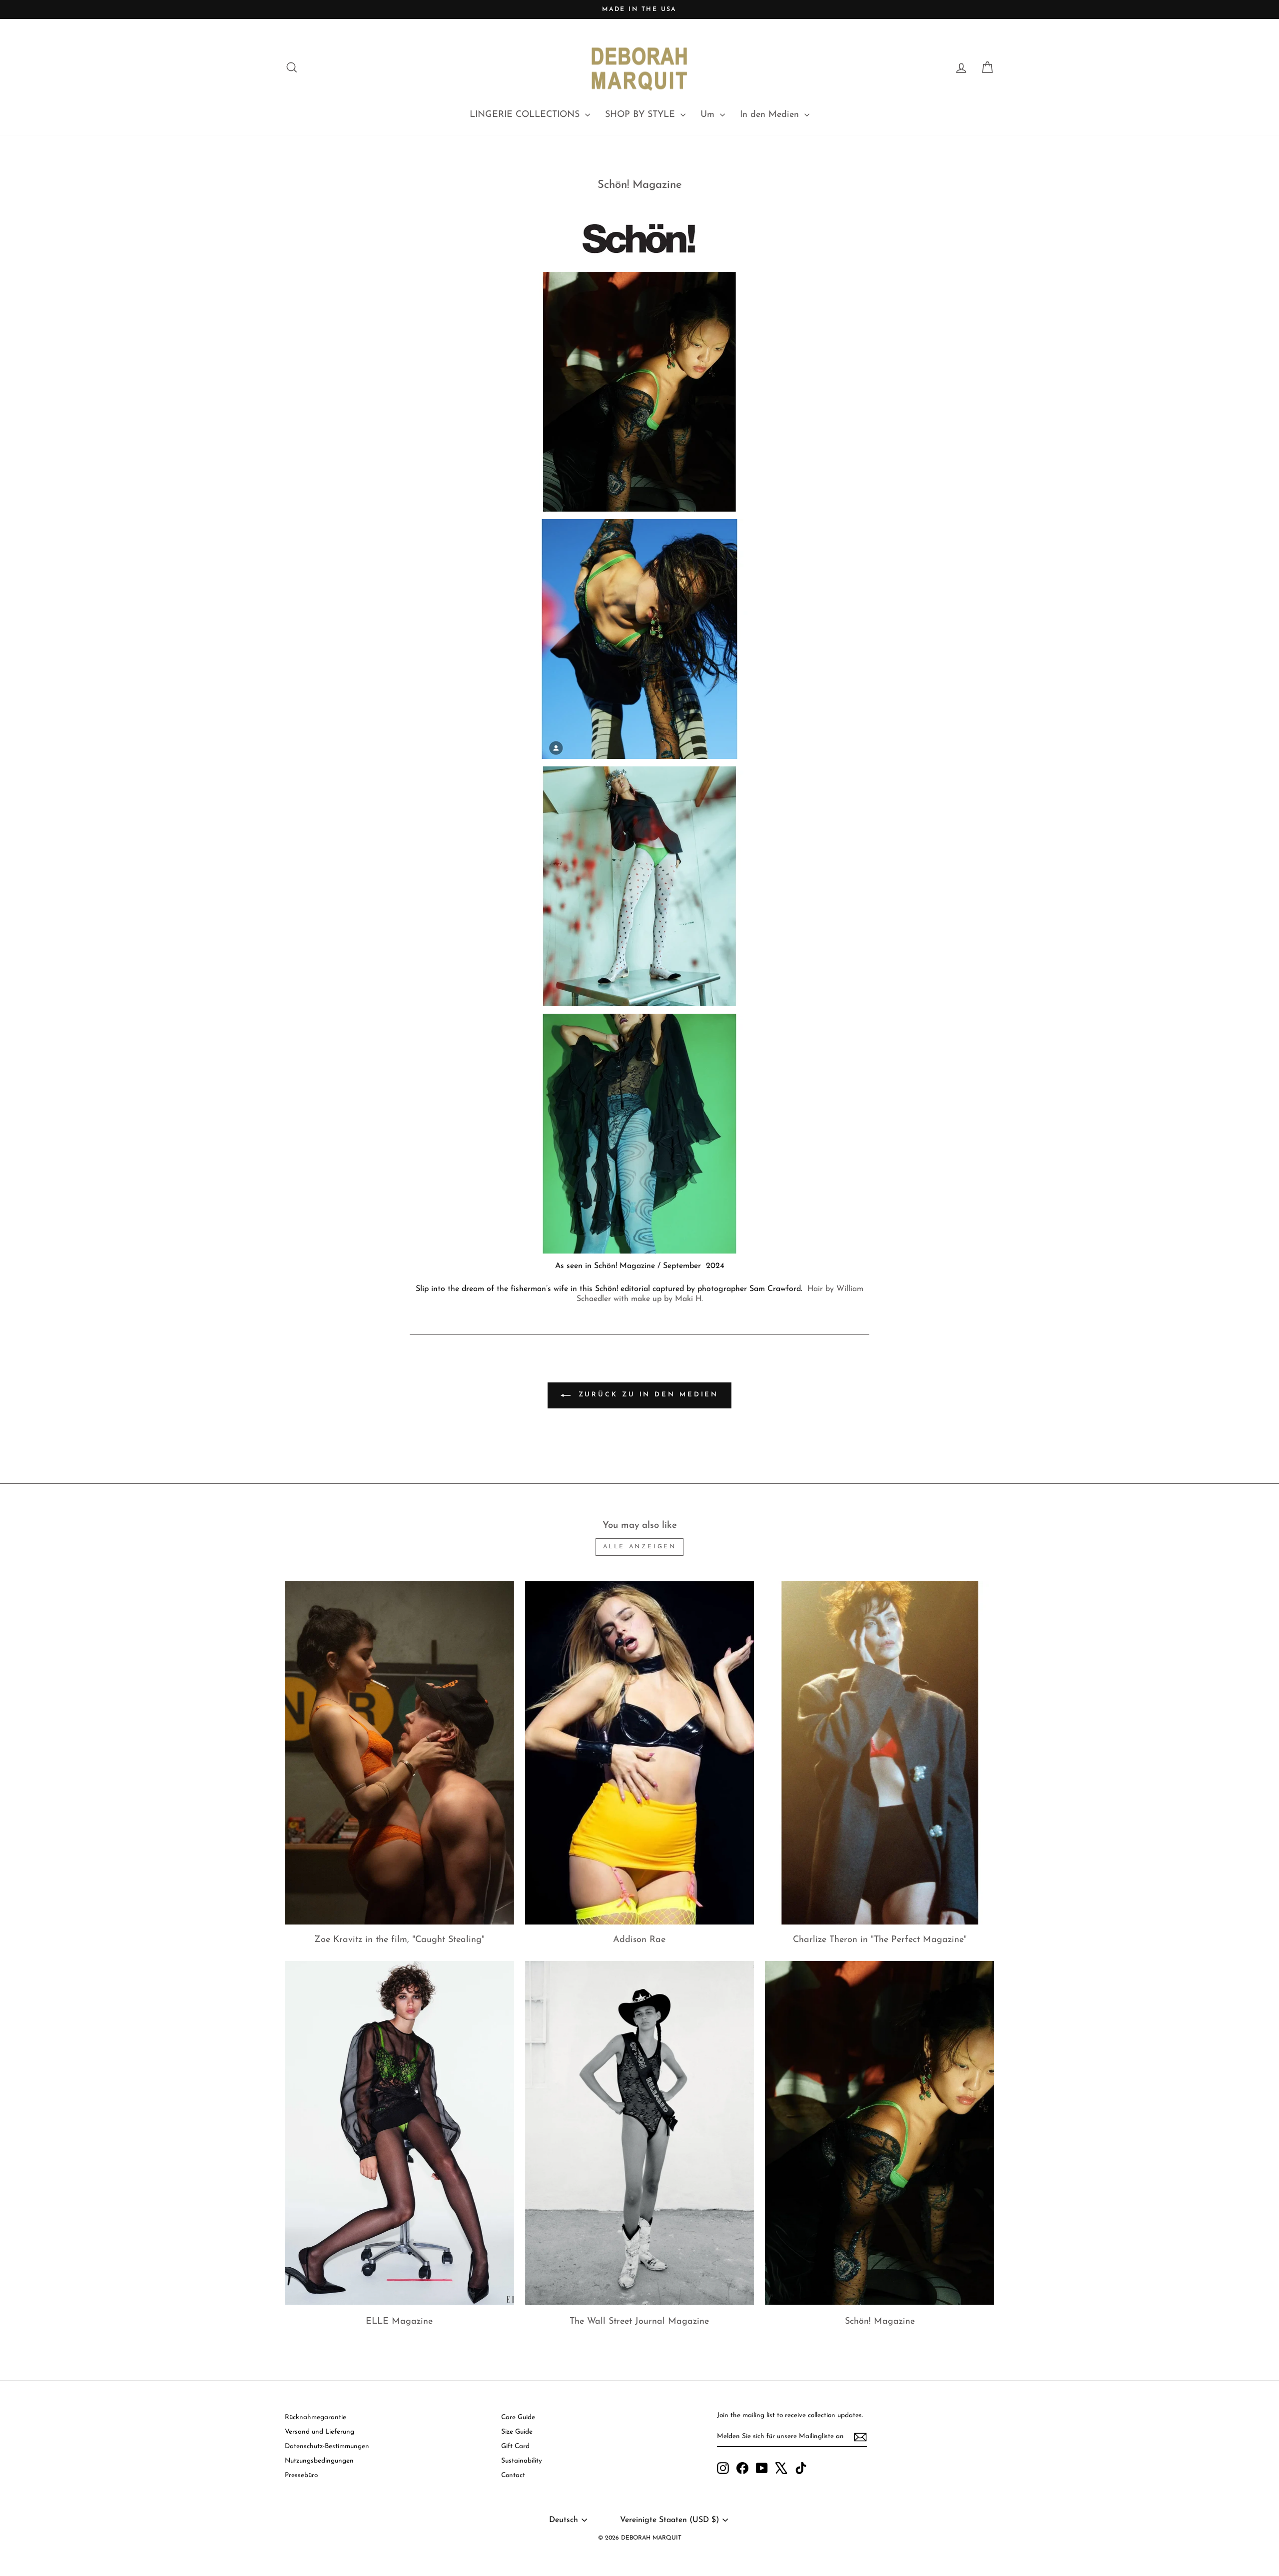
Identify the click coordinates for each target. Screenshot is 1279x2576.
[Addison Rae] (640, 1753)
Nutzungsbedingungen (319, 2461)
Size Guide (517, 2432)
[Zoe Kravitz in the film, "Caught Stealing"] (399, 1753)
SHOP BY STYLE (641, 115)
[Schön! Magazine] (880, 2133)
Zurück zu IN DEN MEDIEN (647, 1395)
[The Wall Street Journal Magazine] (640, 2133)
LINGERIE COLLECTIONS (526, 115)
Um (709, 115)
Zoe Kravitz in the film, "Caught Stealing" (399, 1940)
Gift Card (515, 2446)
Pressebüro (301, 2475)
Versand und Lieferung (320, 2432)
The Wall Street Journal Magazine (639, 2322)
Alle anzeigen (640, 1547)
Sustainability (522, 2461)
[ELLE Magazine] (399, 2133)
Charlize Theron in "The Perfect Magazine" (880, 1940)
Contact (513, 2475)
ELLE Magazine (399, 2322)
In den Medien (771, 115)
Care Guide (518, 2417)
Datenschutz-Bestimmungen (327, 2446)
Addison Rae (639, 1940)
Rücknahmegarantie (316, 2417)
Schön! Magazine (880, 2322)
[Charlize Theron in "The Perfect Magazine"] (880, 1753)
